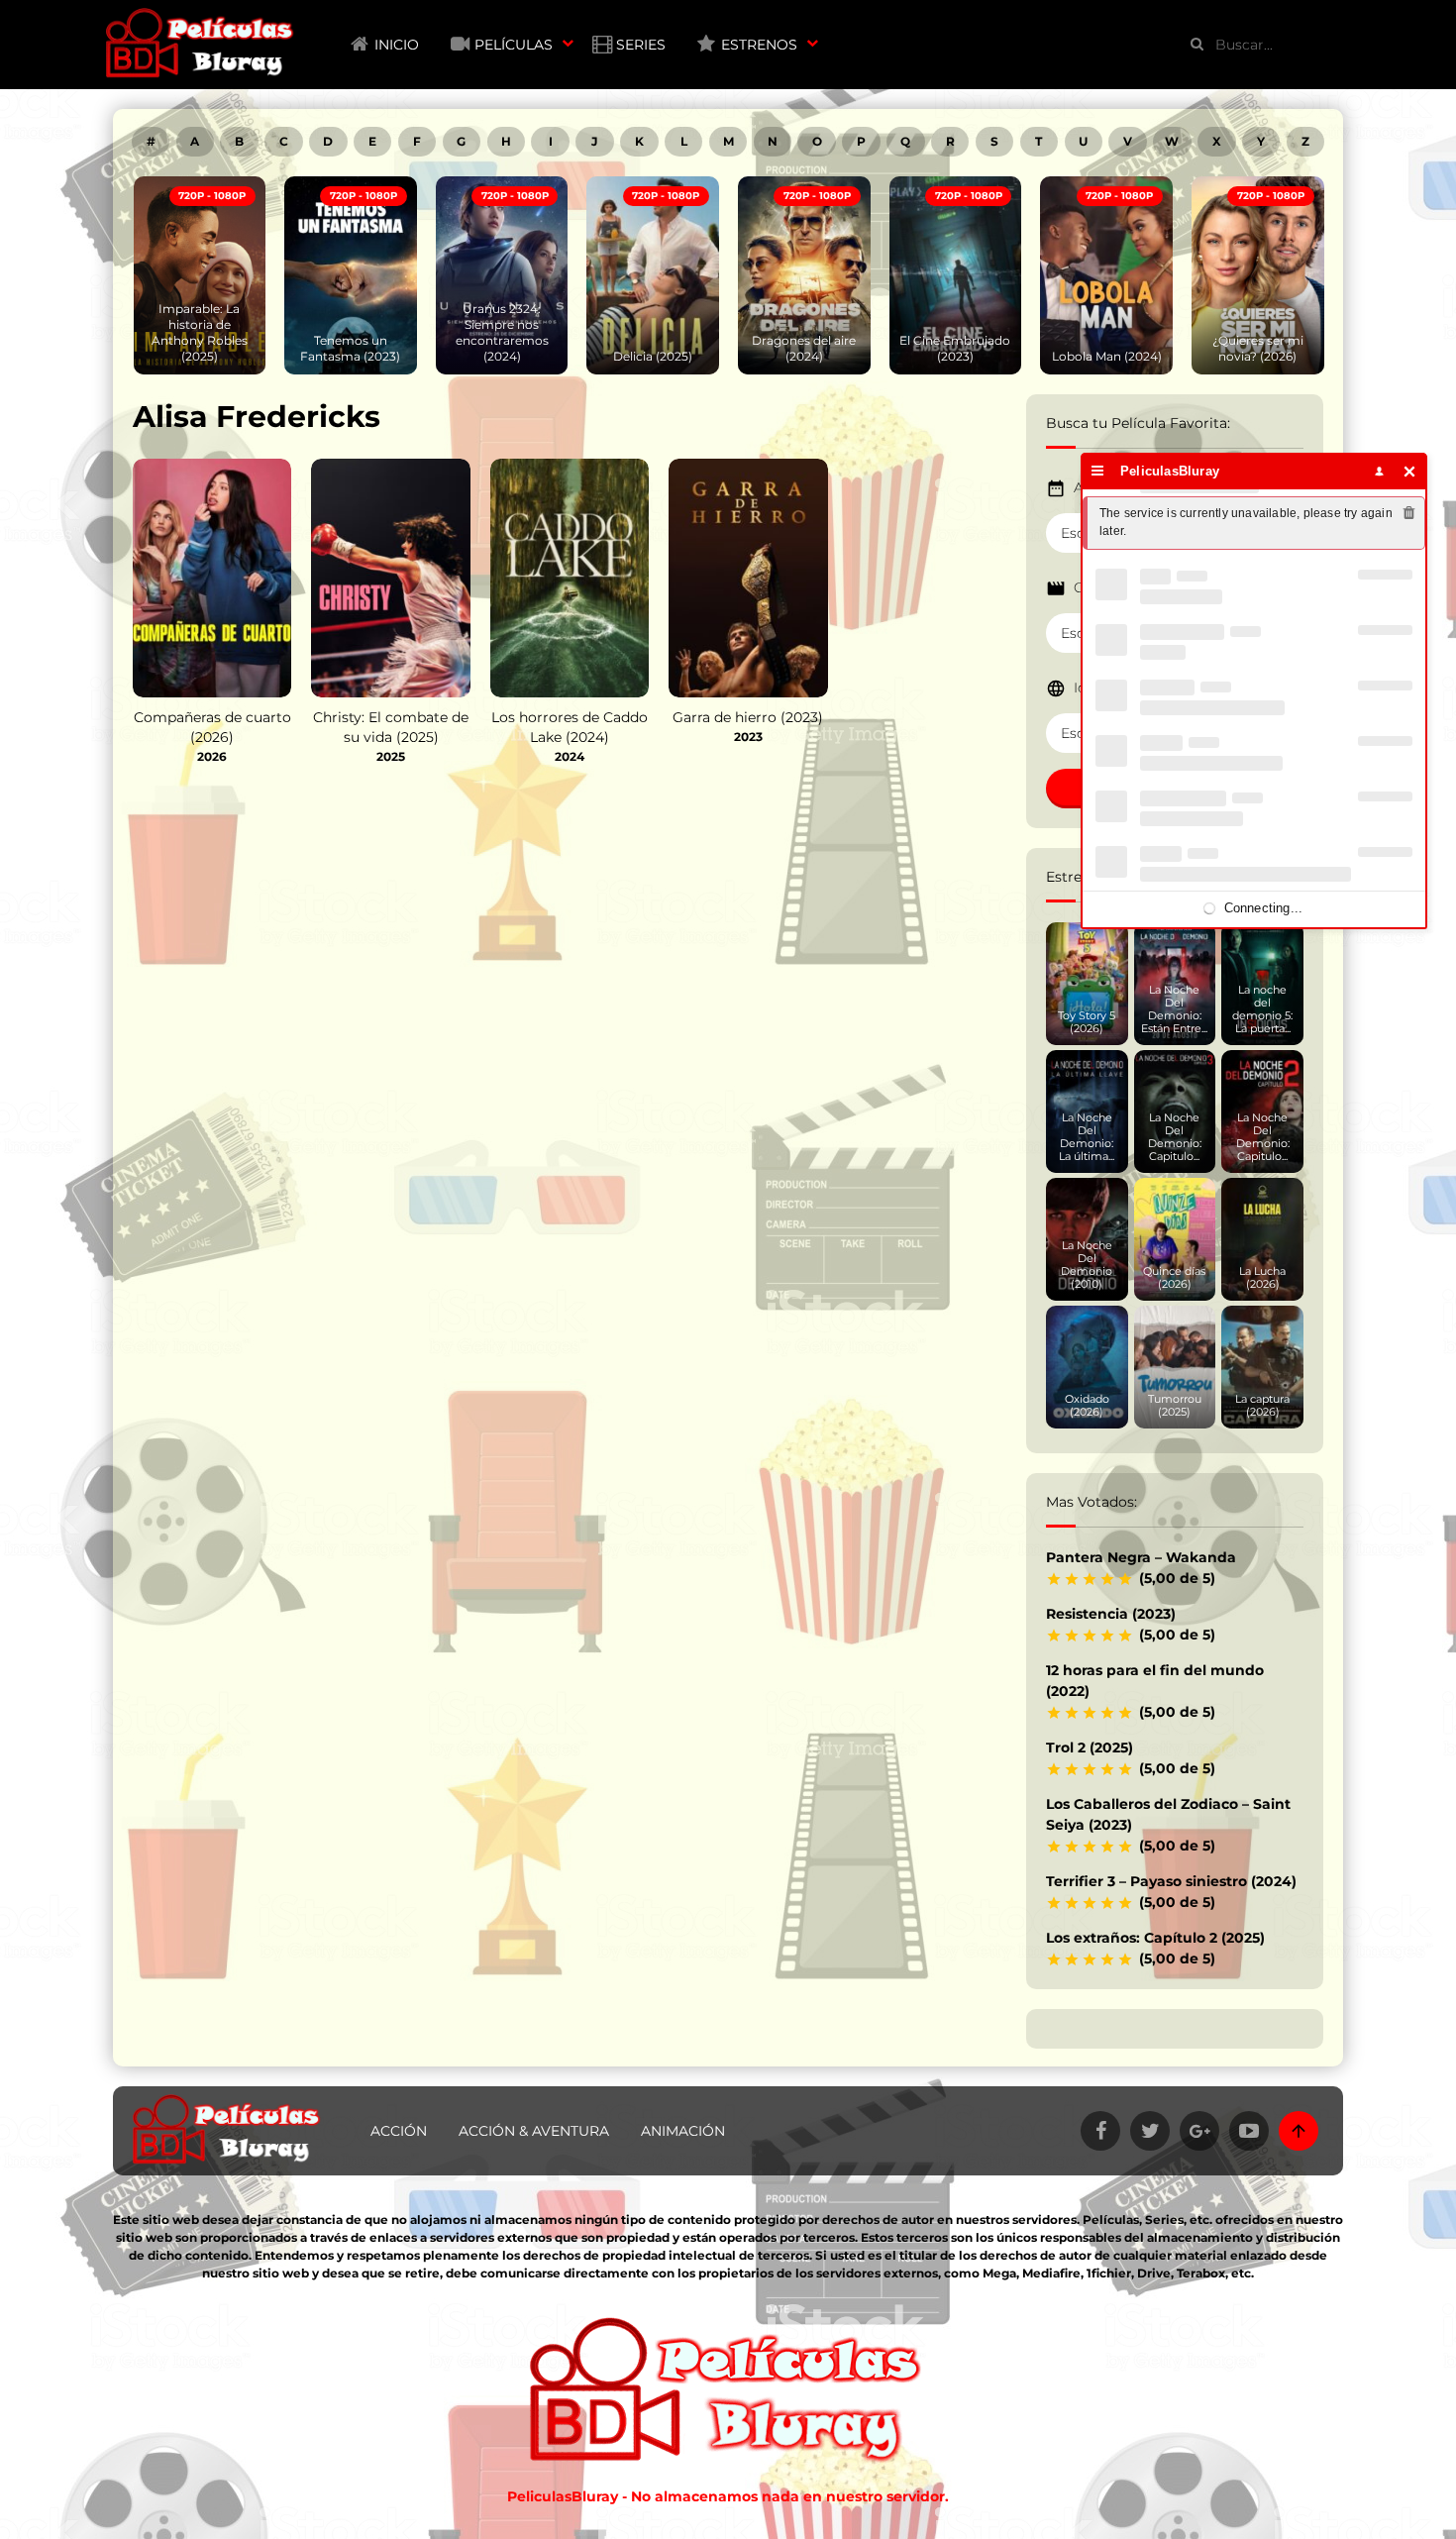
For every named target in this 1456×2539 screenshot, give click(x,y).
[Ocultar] (1410, 471)
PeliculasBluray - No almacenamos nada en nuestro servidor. (728, 2496)
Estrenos (759, 45)
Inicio (397, 45)
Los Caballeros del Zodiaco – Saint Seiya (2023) (1168, 1814)
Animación (683, 2131)
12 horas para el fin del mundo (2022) (1155, 1681)
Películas (514, 45)
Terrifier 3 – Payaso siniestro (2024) (1171, 1881)
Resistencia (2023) (1111, 1614)
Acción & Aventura (534, 2131)
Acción (399, 2131)
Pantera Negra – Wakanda (1141, 1557)
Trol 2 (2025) (1090, 1747)
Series (641, 45)
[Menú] (1098, 471)
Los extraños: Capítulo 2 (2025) (1155, 1938)
